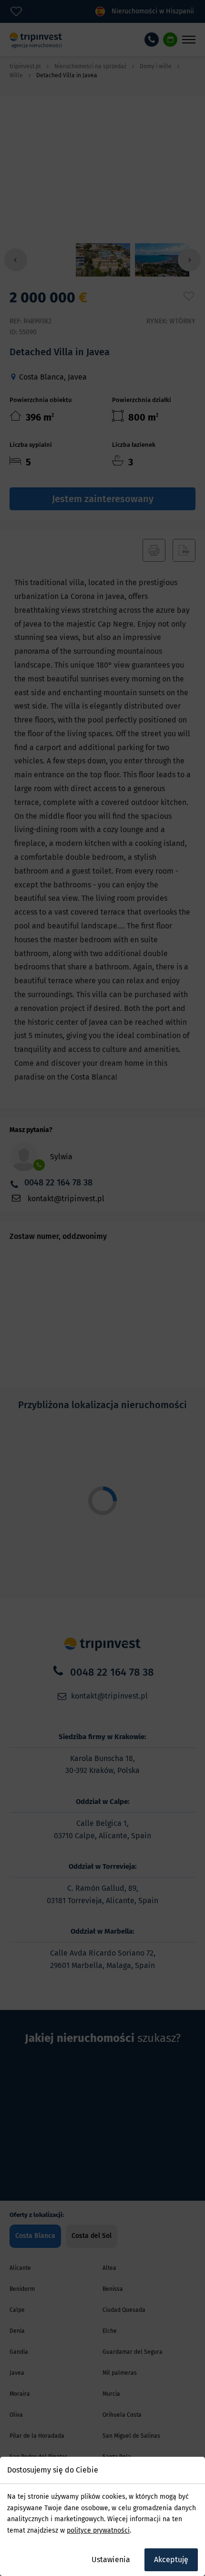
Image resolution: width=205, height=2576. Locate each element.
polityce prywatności (98, 2530)
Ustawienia (111, 2560)
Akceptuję (171, 2560)
